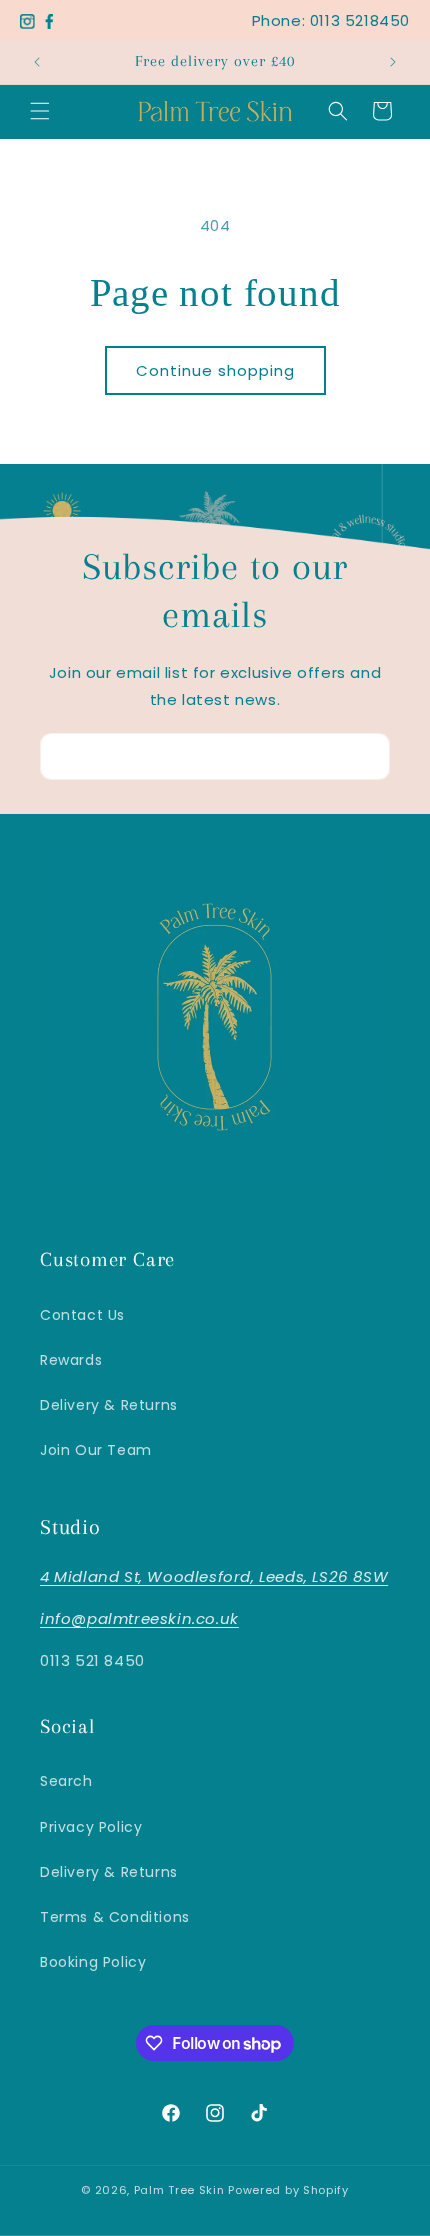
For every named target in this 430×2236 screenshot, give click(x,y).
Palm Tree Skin (181, 2190)
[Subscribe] (367, 756)
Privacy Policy (91, 1827)
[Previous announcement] (37, 62)
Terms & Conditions (115, 1917)
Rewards (71, 1360)
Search (66, 1781)
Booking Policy (93, 1962)
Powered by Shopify (288, 2190)
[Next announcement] (393, 62)
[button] (40, 111)
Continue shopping (215, 370)
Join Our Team (96, 1450)
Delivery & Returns (109, 1405)
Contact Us (82, 1315)
